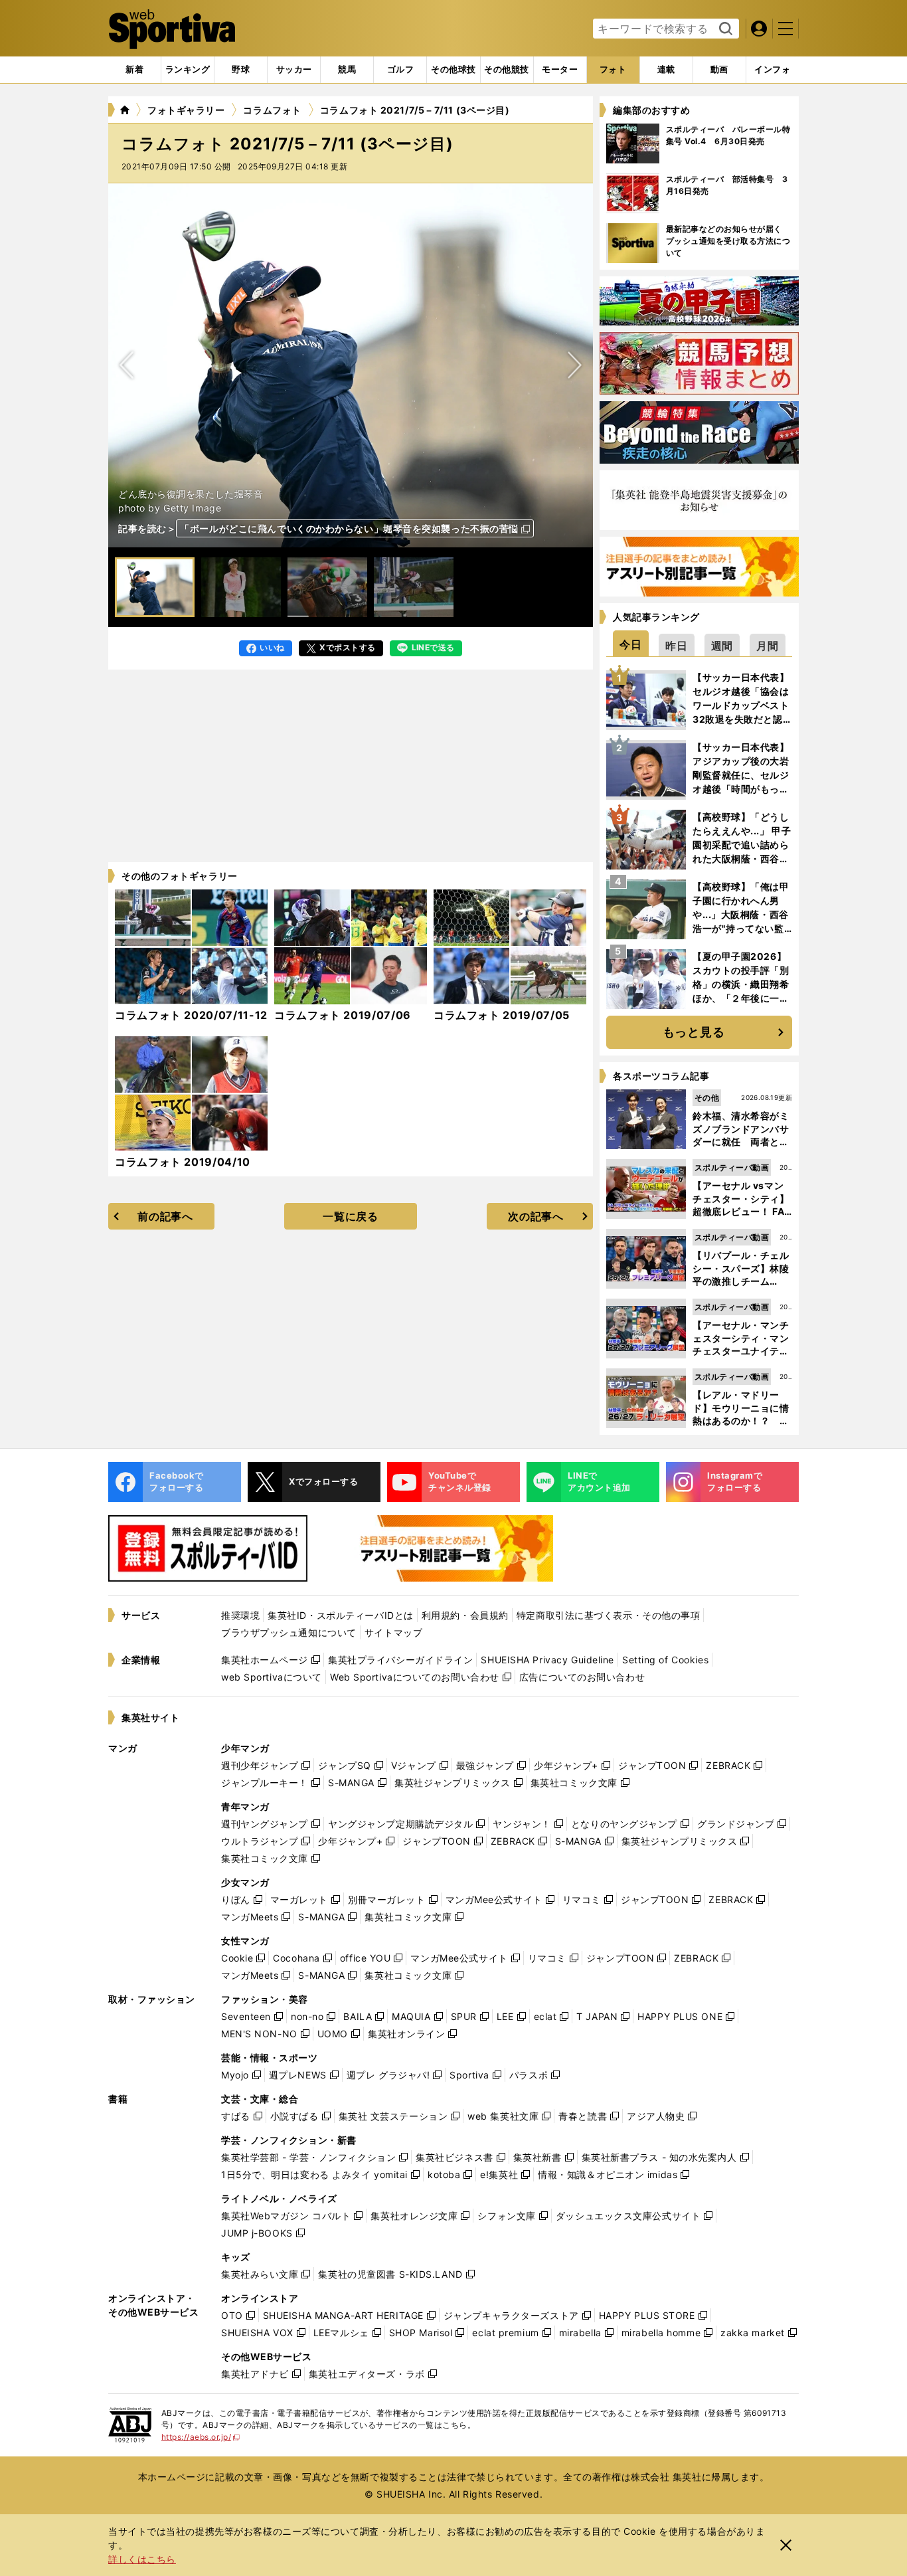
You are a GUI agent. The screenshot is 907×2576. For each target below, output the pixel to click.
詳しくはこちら (142, 2559)
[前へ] (574, 365)
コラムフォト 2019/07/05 (502, 1015)
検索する (724, 29)
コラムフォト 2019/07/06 (343, 1015)
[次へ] (127, 365)
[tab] (241, 70)
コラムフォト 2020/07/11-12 (191, 1015)
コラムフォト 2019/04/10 (183, 1162)
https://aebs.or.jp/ (201, 2437)
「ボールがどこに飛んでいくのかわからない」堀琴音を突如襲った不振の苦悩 (349, 528)
